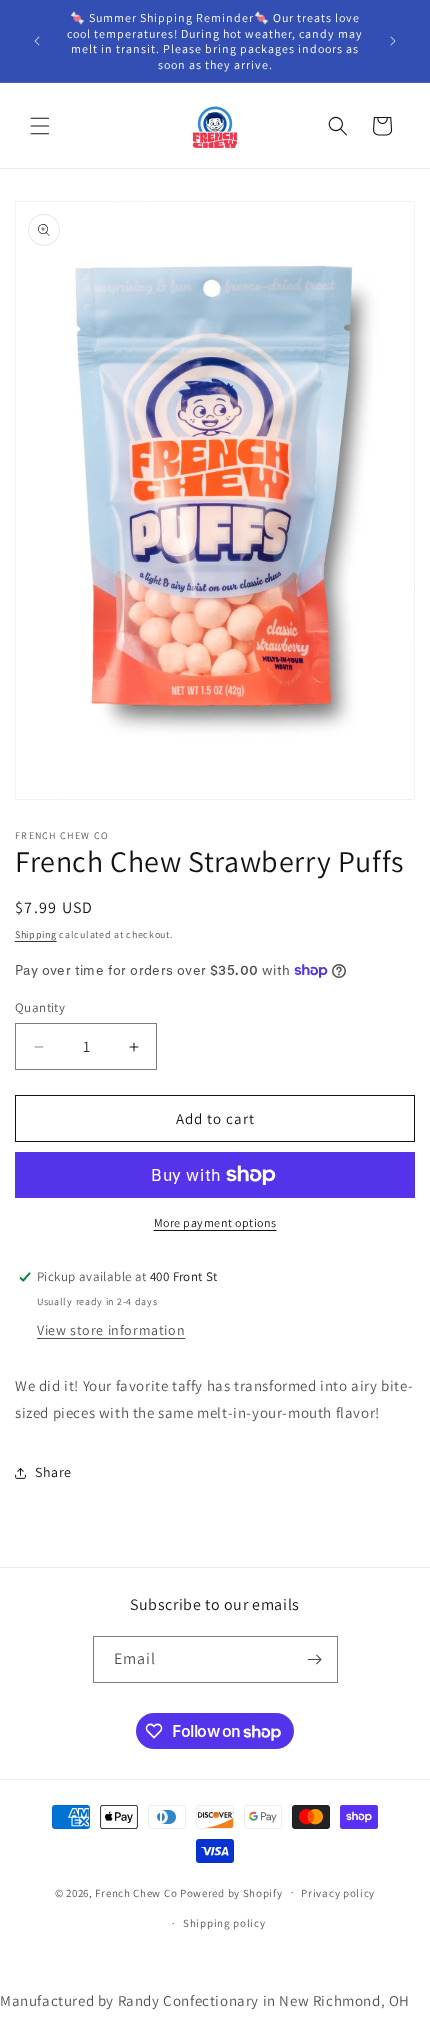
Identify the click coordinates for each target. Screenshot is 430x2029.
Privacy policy (338, 1893)
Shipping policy (224, 1923)
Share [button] (53, 1472)
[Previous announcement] (37, 41)
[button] (40, 126)
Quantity (40, 1007)
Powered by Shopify (231, 1892)
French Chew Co (136, 1892)
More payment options (215, 1222)
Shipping (36, 934)
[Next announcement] (393, 41)
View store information (111, 1330)
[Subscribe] (315, 1659)
